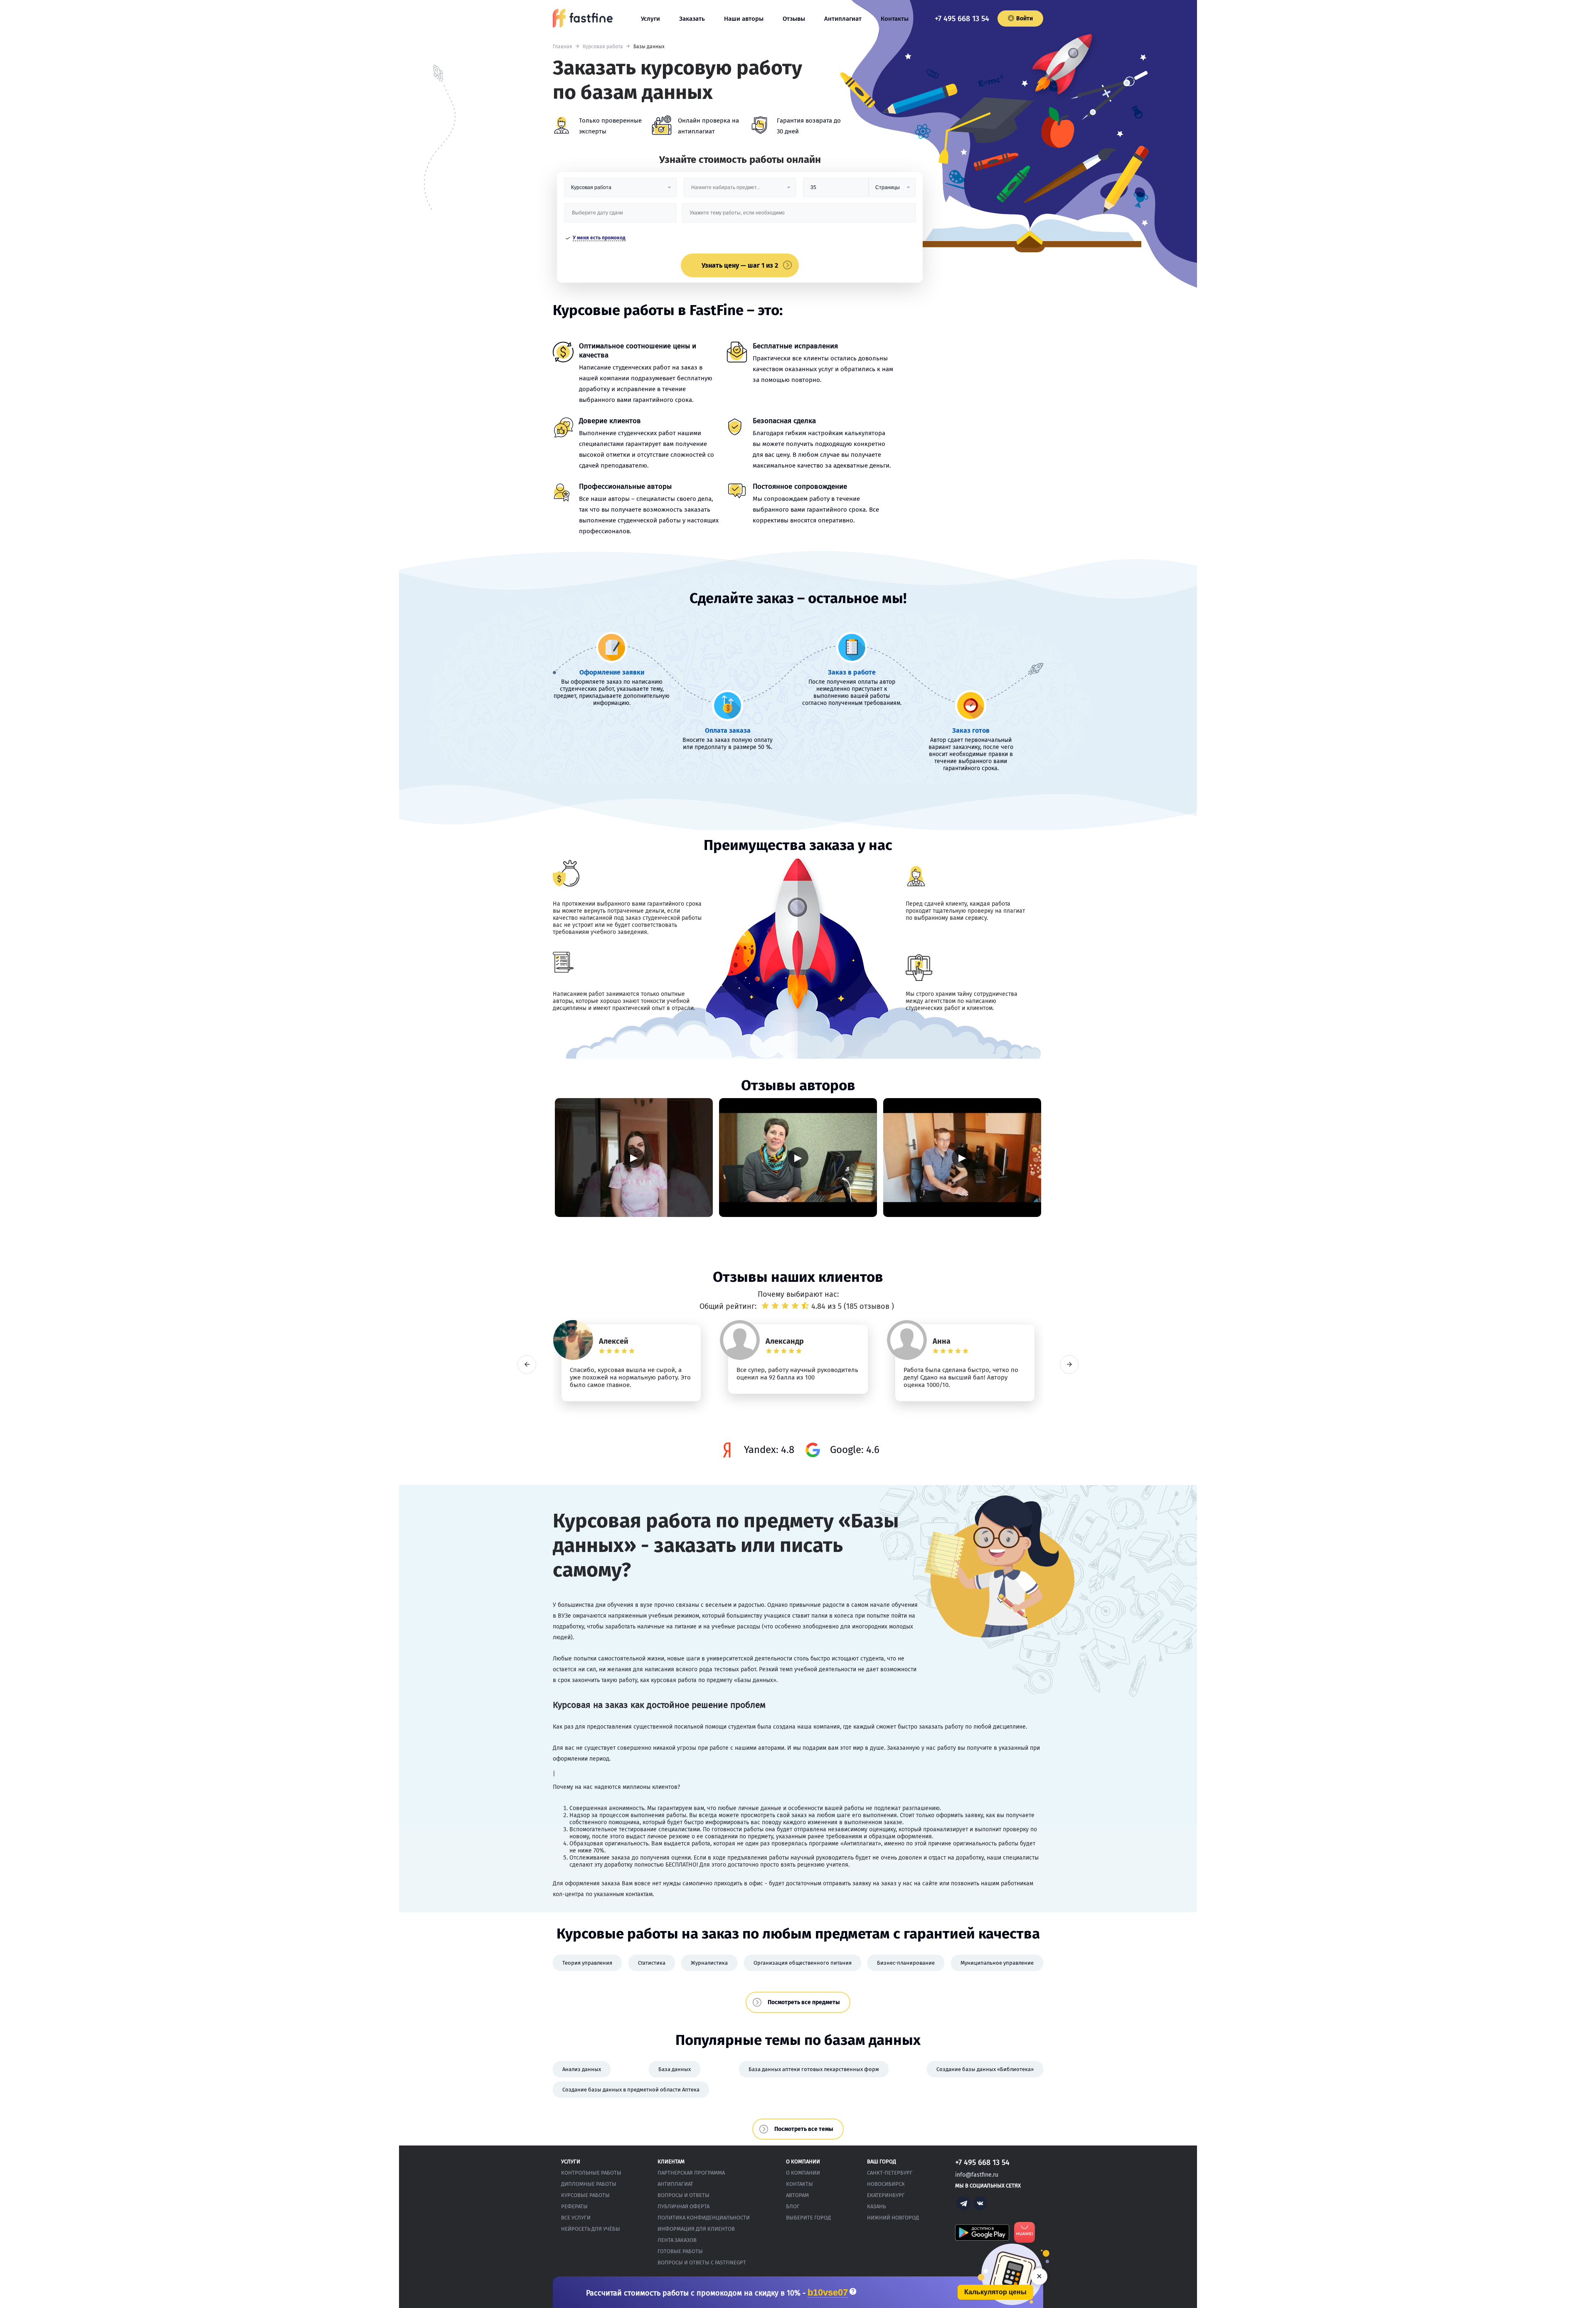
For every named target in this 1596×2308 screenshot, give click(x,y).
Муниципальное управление (997, 1963)
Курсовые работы (585, 2195)
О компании (803, 2173)
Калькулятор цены (995, 2292)
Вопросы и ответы (683, 2195)
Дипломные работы (589, 2184)
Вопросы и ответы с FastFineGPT (702, 2262)
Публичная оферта (683, 2206)
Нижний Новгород (893, 2218)
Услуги (650, 19)
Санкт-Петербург (890, 2173)
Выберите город (808, 2218)
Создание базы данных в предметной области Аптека (631, 2090)
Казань (876, 2206)
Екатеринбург (886, 2195)
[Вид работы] (621, 191)
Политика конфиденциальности (704, 2218)
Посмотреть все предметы (804, 2002)
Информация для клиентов (696, 2229)
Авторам (797, 2195)
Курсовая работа (603, 47)
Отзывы (794, 19)
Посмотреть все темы (804, 2129)
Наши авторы (744, 19)
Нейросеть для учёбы (591, 2229)
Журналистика (709, 1963)
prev (527, 1364)
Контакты (895, 19)
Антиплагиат (843, 19)
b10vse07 (828, 2293)
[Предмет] (740, 191)
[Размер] (836, 191)
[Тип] (892, 191)
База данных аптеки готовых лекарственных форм (814, 2069)
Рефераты (574, 2206)
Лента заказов (677, 2240)
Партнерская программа (691, 2173)
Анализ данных (582, 2069)
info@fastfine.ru (977, 2175)
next (1069, 1364)
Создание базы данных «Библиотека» (985, 2069)
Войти (1025, 18)
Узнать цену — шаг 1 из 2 (740, 265)
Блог (793, 2206)
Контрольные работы (591, 2173)
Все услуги (576, 2218)
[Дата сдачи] (621, 216)
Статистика (652, 1963)
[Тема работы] (799, 216)
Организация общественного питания (803, 1963)
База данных (675, 2069)
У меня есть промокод (599, 238)
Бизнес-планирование (906, 1963)
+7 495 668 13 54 (962, 19)
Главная (563, 47)
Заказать (692, 19)
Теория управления (587, 1963)
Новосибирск (886, 2184)
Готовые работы (680, 2251)
